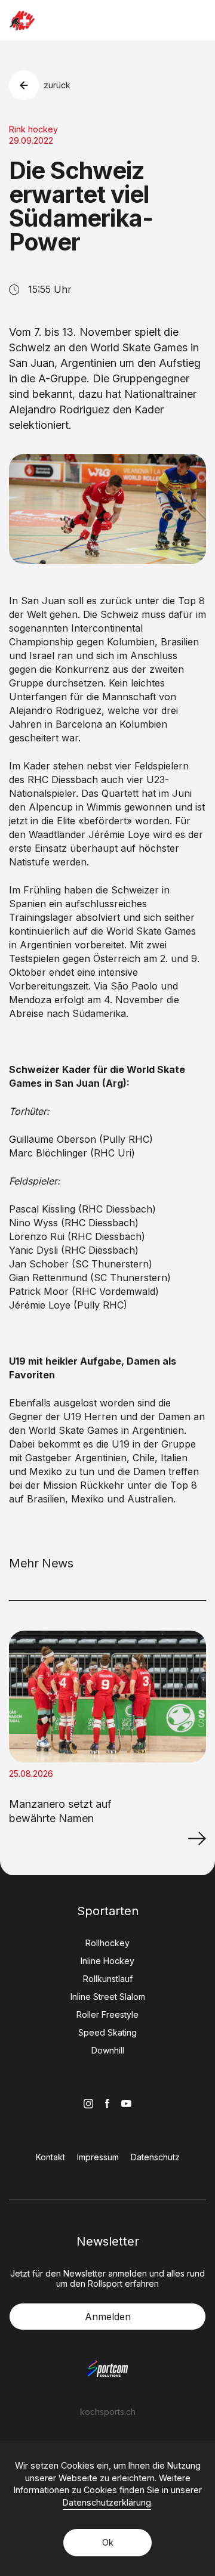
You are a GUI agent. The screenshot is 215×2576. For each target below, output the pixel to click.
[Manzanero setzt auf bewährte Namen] (197, 1838)
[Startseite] (22, 21)
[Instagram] (88, 2104)
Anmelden (108, 2317)
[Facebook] (107, 2103)
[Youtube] (126, 2104)
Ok (108, 2542)
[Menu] (198, 20)
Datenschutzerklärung (107, 2502)
